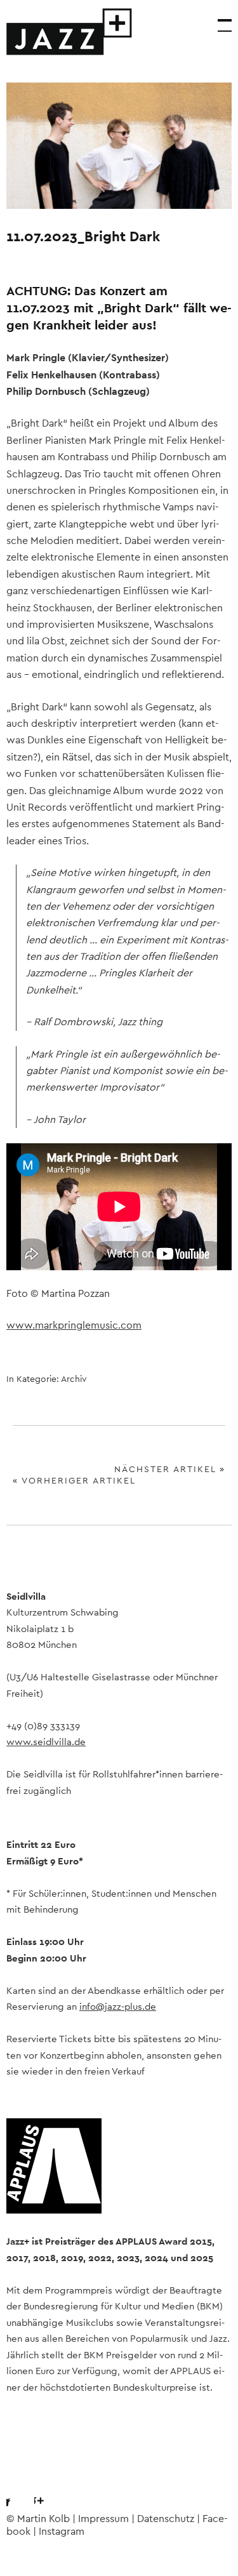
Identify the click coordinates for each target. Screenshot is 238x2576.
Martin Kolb (43, 2519)
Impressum (103, 2519)
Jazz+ (70, 32)
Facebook (16, 2490)
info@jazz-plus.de (118, 2007)
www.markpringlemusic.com (74, 1325)
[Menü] (219, 19)
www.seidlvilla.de (46, 1742)
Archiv (74, 1379)
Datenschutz (166, 2519)
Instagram (50, 2490)
